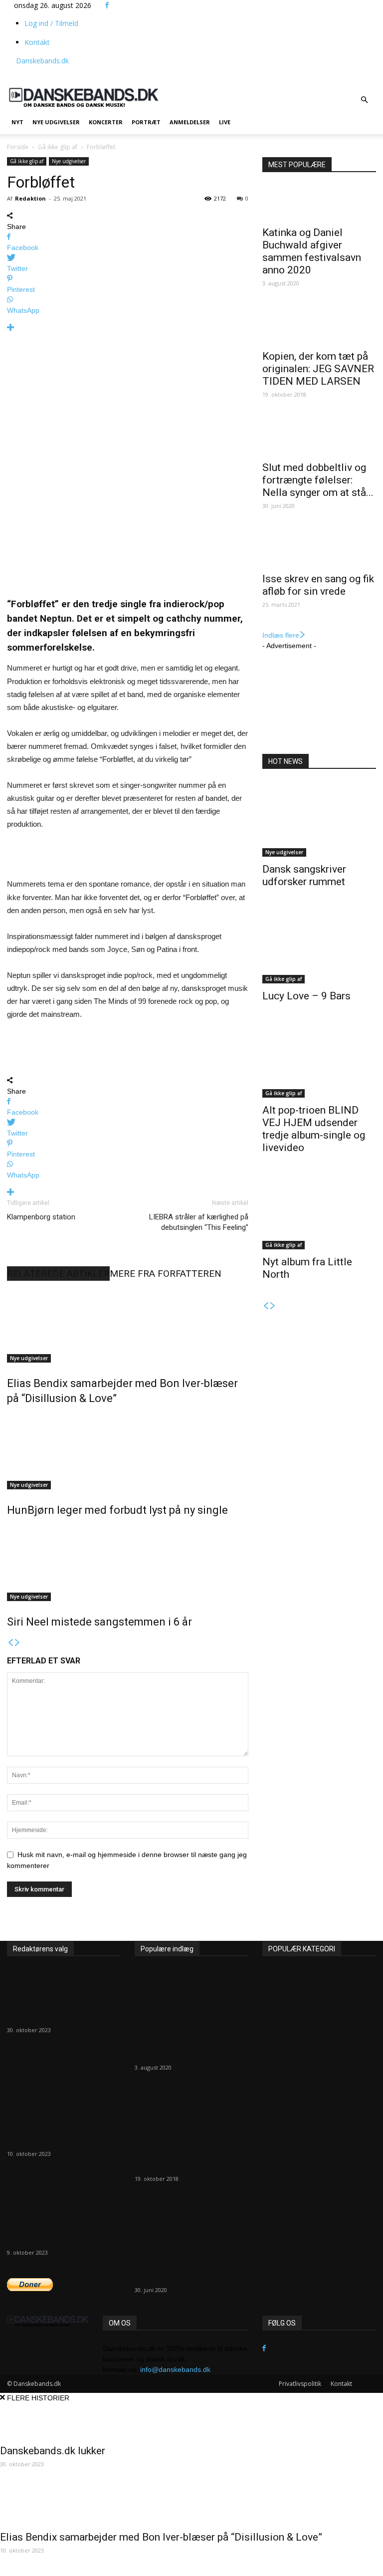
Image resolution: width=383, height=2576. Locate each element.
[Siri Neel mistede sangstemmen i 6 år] (128, 1564)
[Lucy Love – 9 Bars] (319, 946)
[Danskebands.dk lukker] (64, 1987)
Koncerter (106, 122)
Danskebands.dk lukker (60, 2017)
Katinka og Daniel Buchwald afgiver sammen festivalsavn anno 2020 (312, 251)
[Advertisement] (199, 70)
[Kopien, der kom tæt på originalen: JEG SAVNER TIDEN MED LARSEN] (319, 326)
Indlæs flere (281, 635)
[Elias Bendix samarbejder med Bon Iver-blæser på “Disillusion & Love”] (128, 1325)
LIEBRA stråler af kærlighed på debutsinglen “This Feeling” (199, 1222)
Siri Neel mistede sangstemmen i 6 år (99, 1622)
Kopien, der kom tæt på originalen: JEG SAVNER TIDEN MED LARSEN (318, 369)
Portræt (146, 122)
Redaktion (30, 198)
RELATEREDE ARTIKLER (58, 1274)
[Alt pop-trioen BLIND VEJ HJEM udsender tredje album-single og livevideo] (319, 1060)
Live (225, 122)
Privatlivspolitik (300, 2384)
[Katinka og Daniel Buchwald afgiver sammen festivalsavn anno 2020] (319, 203)
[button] (364, 100)
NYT (17, 122)
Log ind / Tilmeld (51, 23)
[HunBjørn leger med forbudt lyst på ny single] (128, 1452)
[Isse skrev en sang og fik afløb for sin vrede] (319, 549)
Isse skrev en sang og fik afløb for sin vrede (318, 585)
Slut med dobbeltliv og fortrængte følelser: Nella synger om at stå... (318, 480)
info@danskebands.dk (175, 2369)
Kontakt (37, 42)
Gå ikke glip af (58, 147)
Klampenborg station (41, 1217)
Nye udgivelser (56, 122)
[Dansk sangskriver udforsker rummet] (319, 819)
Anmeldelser (190, 122)
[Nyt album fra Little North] (319, 1212)
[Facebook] (107, 5)
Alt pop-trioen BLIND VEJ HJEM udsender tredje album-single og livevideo (314, 1129)
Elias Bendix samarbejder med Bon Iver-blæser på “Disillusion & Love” (57, 2122)
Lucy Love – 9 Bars (306, 996)
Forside (18, 147)
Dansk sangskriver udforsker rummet (304, 875)
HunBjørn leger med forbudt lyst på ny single (117, 1510)
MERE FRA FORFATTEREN (166, 1274)
